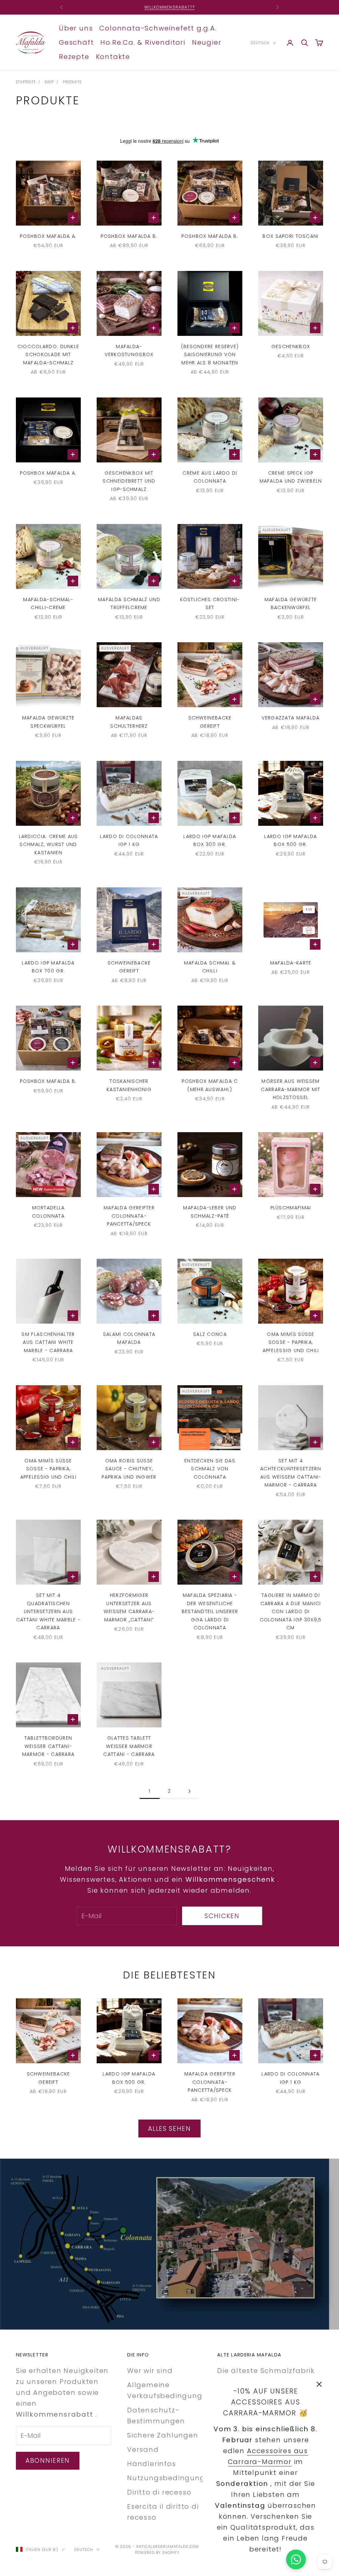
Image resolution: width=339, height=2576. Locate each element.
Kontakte (113, 57)
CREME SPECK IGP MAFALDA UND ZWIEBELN (291, 477)
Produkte (72, 82)
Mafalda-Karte (291, 963)
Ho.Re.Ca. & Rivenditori (143, 42)
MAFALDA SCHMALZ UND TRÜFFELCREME (129, 604)
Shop (49, 82)
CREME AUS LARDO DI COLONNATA (210, 477)
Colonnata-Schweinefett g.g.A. (158, 28)
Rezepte (74, 57)
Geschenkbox (291, 346)
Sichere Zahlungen (163, 2435)
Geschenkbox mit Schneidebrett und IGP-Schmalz (129, 481)
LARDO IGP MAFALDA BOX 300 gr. (210, 840)
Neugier (207, 42)
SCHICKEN (222, 1916)
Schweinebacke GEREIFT (210, 722)
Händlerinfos (152, 2464)
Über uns (76, 28)
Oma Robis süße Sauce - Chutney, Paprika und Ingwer (129, 1469)
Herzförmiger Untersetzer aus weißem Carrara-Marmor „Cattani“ (129, 1607)
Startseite (26, 82)
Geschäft (76, 42)
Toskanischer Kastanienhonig (129, 1085)
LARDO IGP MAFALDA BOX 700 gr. (48, 967)
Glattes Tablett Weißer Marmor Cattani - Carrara (129, 1746)
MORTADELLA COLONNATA (48, 1212)
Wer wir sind (150, 2371)
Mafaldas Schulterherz (129, 722)
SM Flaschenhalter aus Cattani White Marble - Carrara (48, 1342)
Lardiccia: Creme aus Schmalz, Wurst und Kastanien (48, 844)
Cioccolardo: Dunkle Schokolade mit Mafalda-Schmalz (48, 355)
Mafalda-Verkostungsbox (129, 350)
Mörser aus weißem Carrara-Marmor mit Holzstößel (291, 1089)
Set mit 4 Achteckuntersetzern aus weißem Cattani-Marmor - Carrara (291, 1473)
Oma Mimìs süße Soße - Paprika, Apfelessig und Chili (291, 1342)
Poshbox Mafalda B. (129, 236)
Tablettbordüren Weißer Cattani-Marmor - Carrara (48, 1746)
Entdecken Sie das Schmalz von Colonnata (210, 1469)
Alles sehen (169, 2129)
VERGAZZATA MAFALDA (291, 718)
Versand (143, 2449)
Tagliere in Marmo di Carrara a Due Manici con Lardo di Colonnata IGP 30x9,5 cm (291, 1611)
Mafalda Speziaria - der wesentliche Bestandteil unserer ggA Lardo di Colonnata (210, 1611)
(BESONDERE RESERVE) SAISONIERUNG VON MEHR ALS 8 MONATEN (210, 355)
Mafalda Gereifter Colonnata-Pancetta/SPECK (129, 1216)
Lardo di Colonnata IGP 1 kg (129, 840)
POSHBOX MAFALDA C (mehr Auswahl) (210, 1085)
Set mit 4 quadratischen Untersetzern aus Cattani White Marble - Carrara (48, 1611)
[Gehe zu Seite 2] (189, 1791)
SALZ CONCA (210, 1334)
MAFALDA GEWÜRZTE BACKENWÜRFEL (291, 604)
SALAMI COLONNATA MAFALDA (129, 1338)
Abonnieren (48, 2461)
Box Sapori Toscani (291, 236)
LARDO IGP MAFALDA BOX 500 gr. (291, 840)
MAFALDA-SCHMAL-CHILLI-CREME (48, 604)
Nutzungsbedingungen (171, 2478)
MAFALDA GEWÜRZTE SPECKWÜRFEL (48, 722)
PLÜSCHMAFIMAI (291, 1208)
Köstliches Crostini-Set (210, 604)
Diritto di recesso (159, 2492)
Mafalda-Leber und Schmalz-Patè (210, 1212)
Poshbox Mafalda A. (48, 236)
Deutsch (260, 43)
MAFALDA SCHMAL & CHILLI (210, 967)
